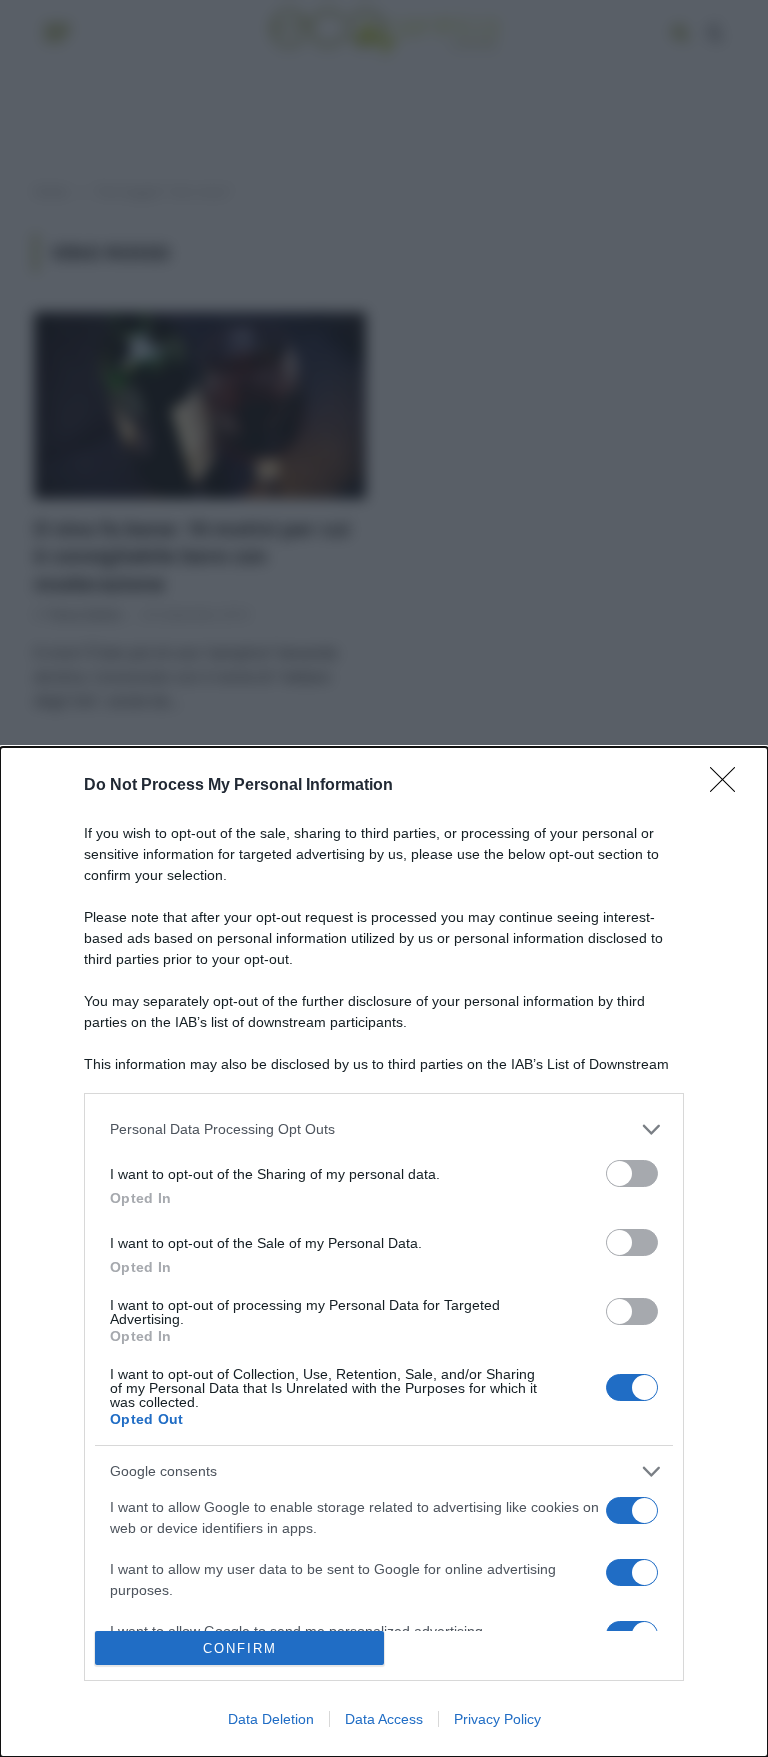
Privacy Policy (497, 1719)
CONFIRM (240, 1648)
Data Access (384, 1719)
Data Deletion (271, 1719)
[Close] (729, 786)
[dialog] (384, 1252)
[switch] (632, 1173)
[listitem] (384, 1129)
